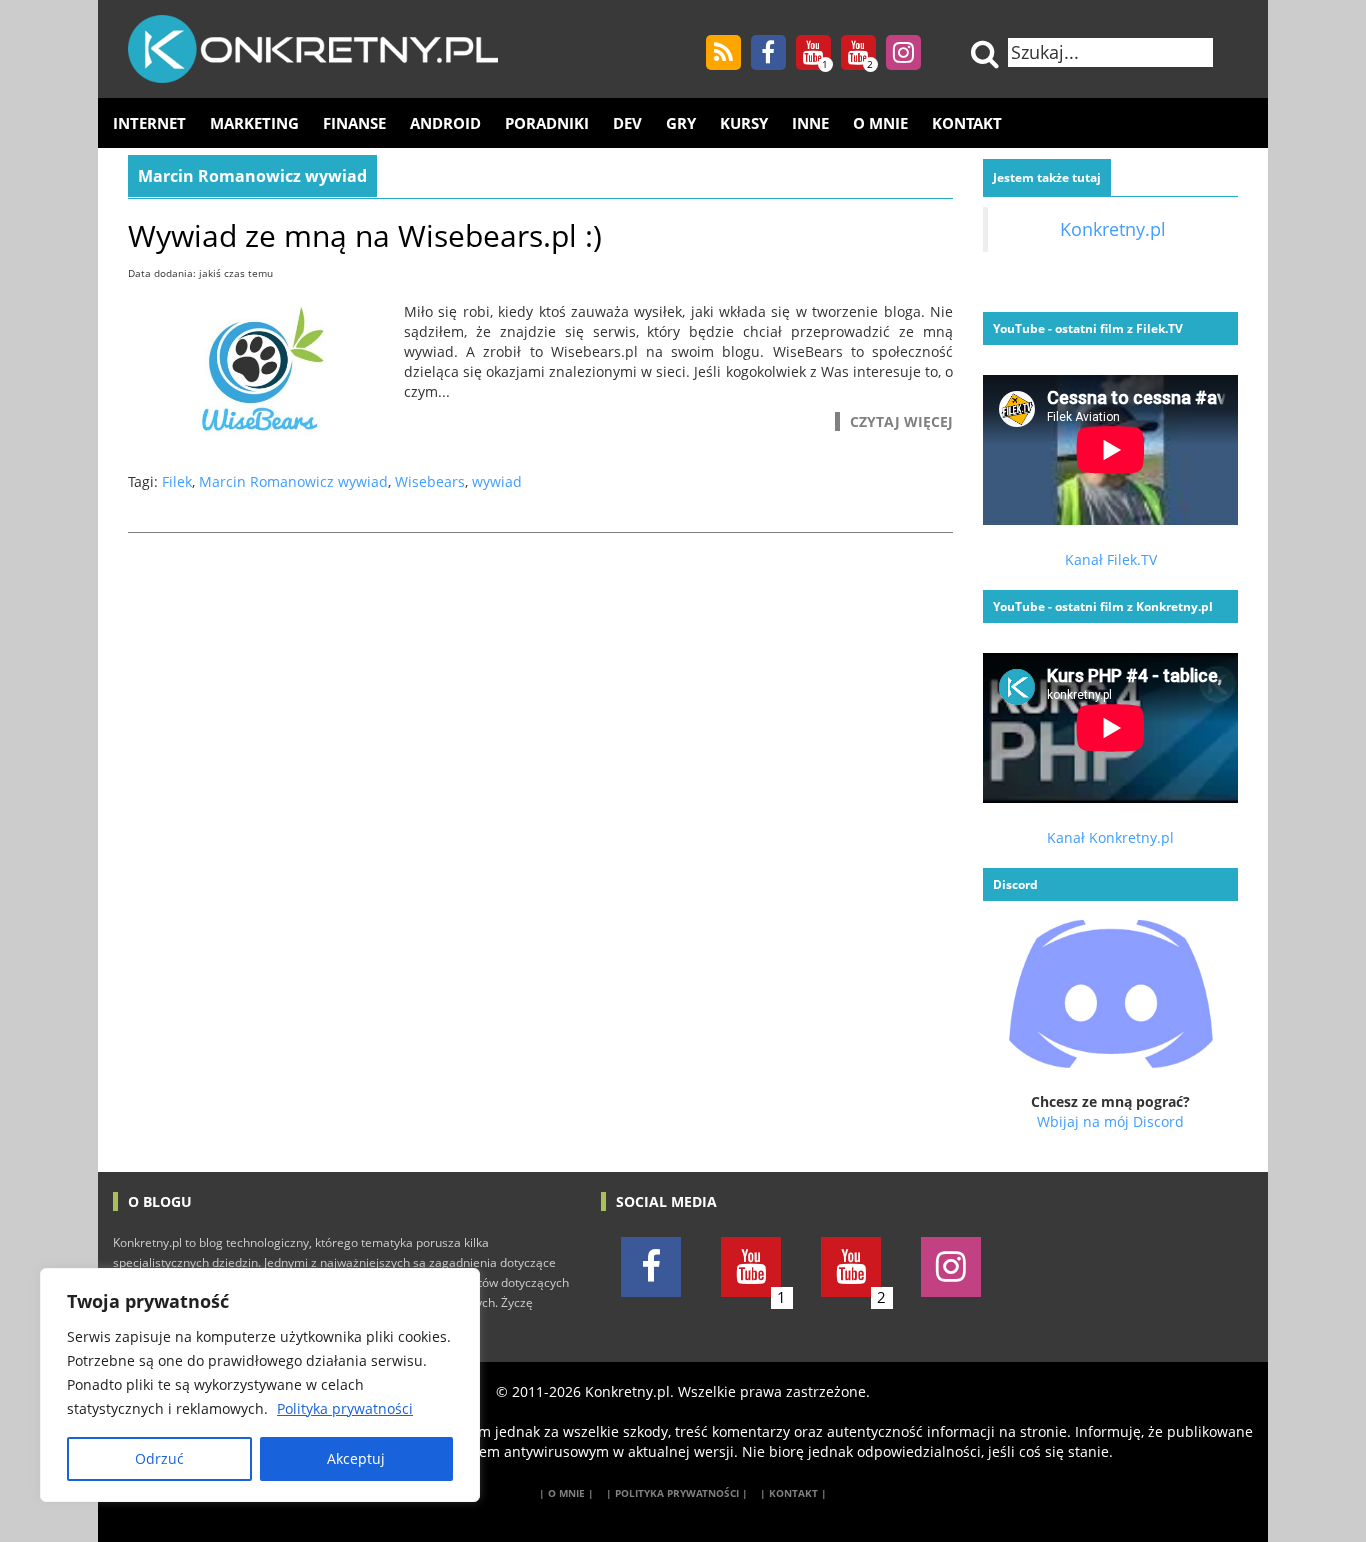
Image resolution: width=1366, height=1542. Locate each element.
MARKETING (254, 123)
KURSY (744, 123)
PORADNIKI (547, 123)
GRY (681, 123)
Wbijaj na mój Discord (1110, 1121)
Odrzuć (159, 1458)
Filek (177, 481)
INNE (810, 123)
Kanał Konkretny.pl (1110, 837)
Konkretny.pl (1113, 229)
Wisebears (430, 481)
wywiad (497, 481)
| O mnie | (566, 1493)
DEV (627, 123)
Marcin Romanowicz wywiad (293, 481)
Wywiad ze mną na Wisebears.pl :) (365, 235)
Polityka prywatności (345, 1408)
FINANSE (354, 123)
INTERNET (149, 123)
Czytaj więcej (901, 421)
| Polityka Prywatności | (677, 1493)
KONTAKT (967, 123)
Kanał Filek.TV (1111, 559)
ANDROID (445, 123)
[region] (260, 1385)
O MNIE (880, 123)
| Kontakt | (793, 1493)
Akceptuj (356, 1458)
